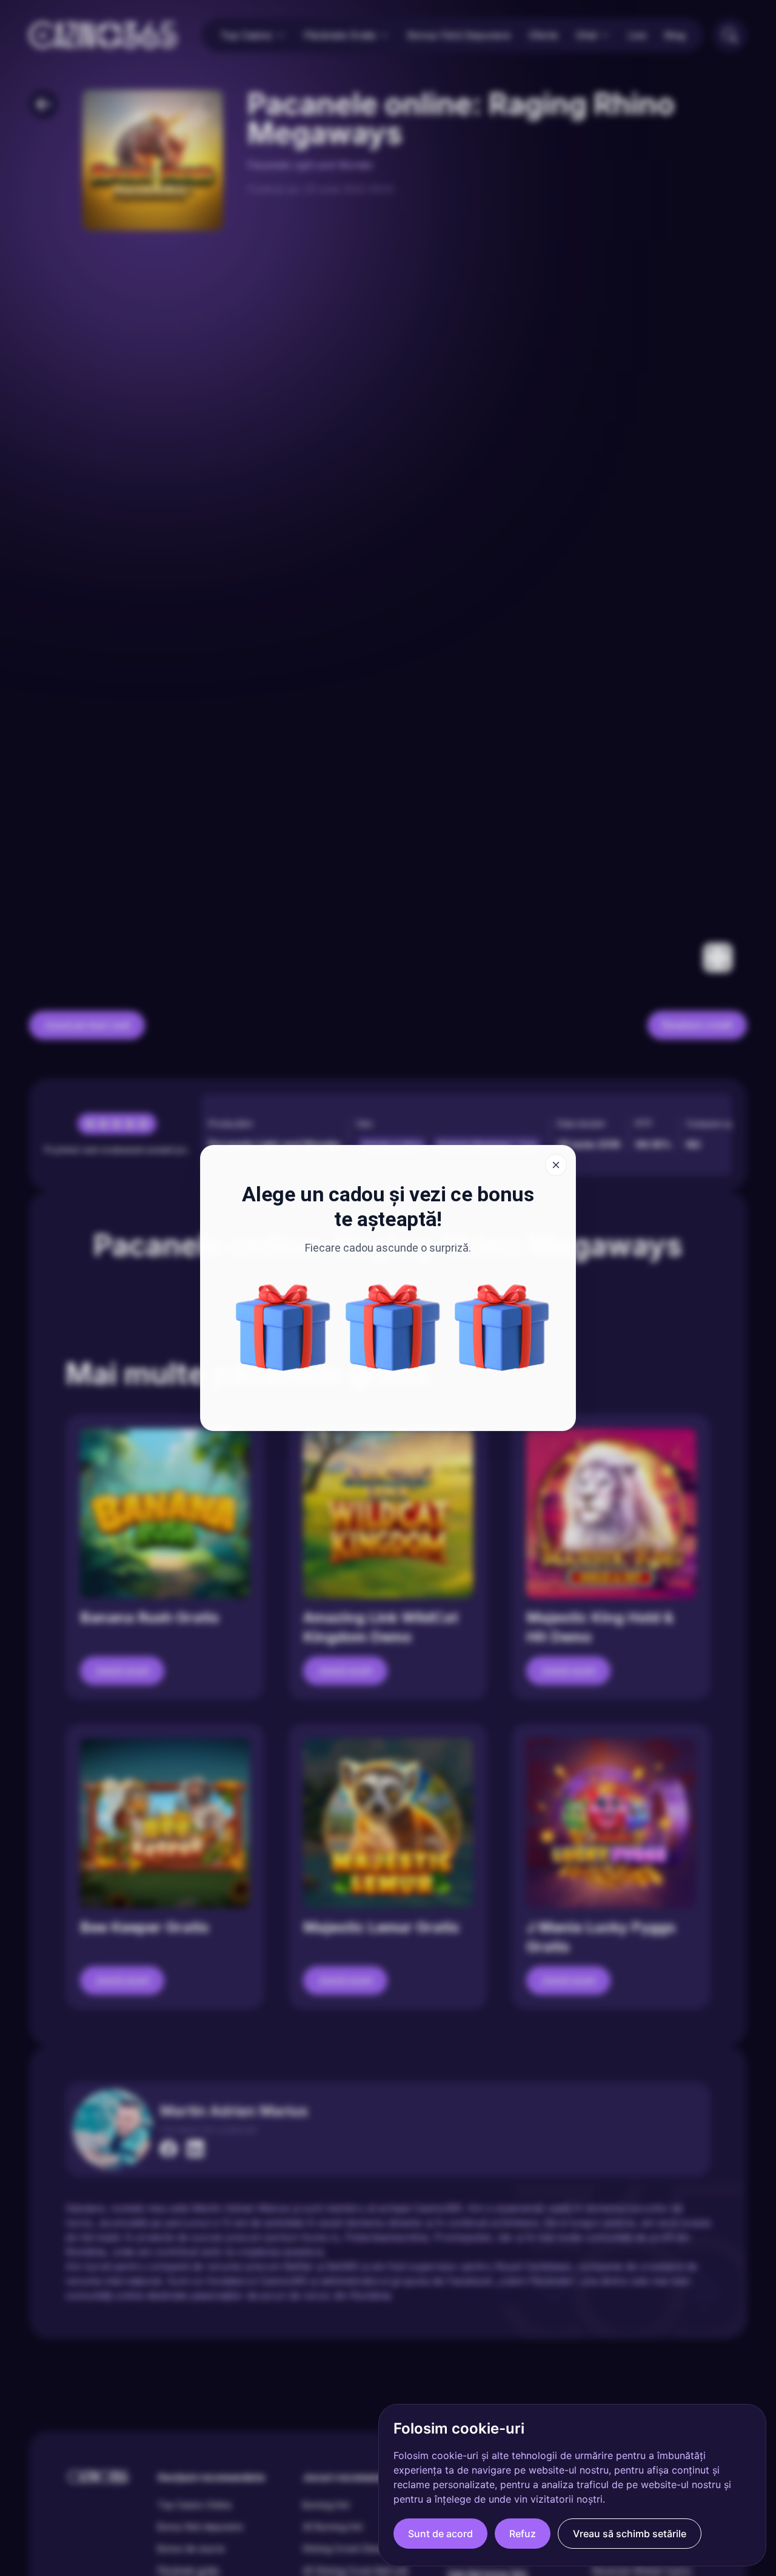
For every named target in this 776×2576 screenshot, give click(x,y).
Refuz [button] (523, 2534)
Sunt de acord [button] (440, 2534)
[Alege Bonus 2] (502, 1327)
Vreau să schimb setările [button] (630, 2534)
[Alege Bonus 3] (283, 1327)
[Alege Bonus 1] (393, 1327)
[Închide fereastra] (556, 1165)
